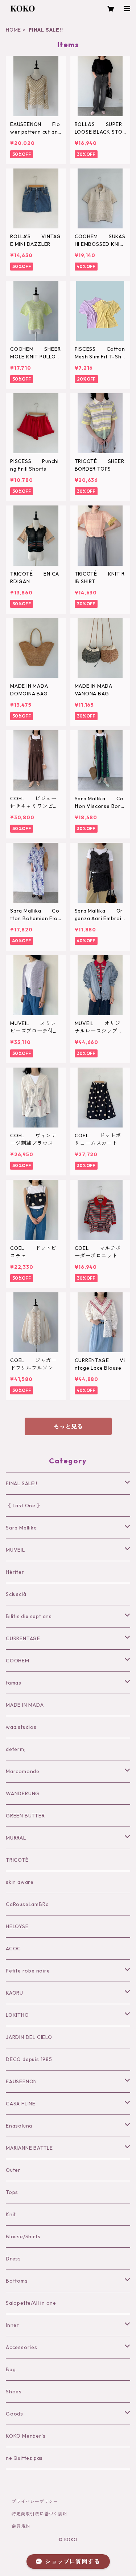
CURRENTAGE (23, 1638)
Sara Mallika (21, 1528)
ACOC (13, 1949)
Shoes (14, 2392)
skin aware (20, 1882)
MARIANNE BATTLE (29, 2148)
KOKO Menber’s (26, 2436)
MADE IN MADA (25, 1705)
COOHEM (18, 1661)
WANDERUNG (23, 1793)
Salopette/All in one (31, 2303)
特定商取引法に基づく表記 (40, 2514)
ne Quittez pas (24, 2458)
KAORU (15, 1993)
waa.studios (21, 1727)
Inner (13, 2325)
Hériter (15, 1572)
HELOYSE (17, 1926)
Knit (11, 2214)
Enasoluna (19, 2126)
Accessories (22, 2347)
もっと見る (68, 1426)
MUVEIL (15, 1550)
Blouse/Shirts (23, 2236)
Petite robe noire (28, 1971)
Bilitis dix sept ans (29, 1616)
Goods (15, 2414)
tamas (14, 1683)
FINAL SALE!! (22, 1483)
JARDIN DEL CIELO (29, 2037)
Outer (13, 2170)
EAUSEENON (21, 2081)
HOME (13, 30)
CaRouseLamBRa (27, 1904)
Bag (11, 2369)
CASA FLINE (21, 2104)
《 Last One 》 (24, 1506)
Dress (13, 2259)
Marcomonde (23, 1771)
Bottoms (17, 2281)
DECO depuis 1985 (29, 2059)
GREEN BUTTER (25, 1816)
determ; (16, 1749)
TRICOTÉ (17, 1860)
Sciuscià (16, 1594)
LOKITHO (17, 2015)
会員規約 (21, 2526)
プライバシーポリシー (35, 2501)
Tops (12, 2192)
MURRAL (16, 1838)
